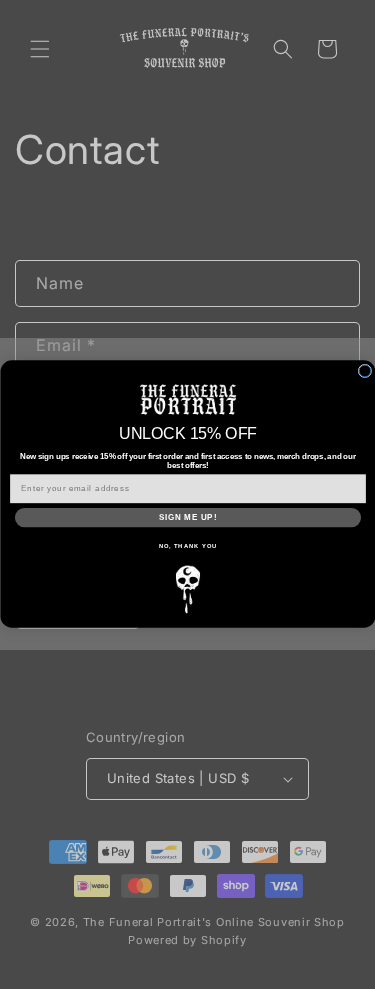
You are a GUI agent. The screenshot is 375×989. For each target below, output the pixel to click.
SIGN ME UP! (187, 518)
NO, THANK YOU (187, 547)
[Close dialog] (365, 372)
